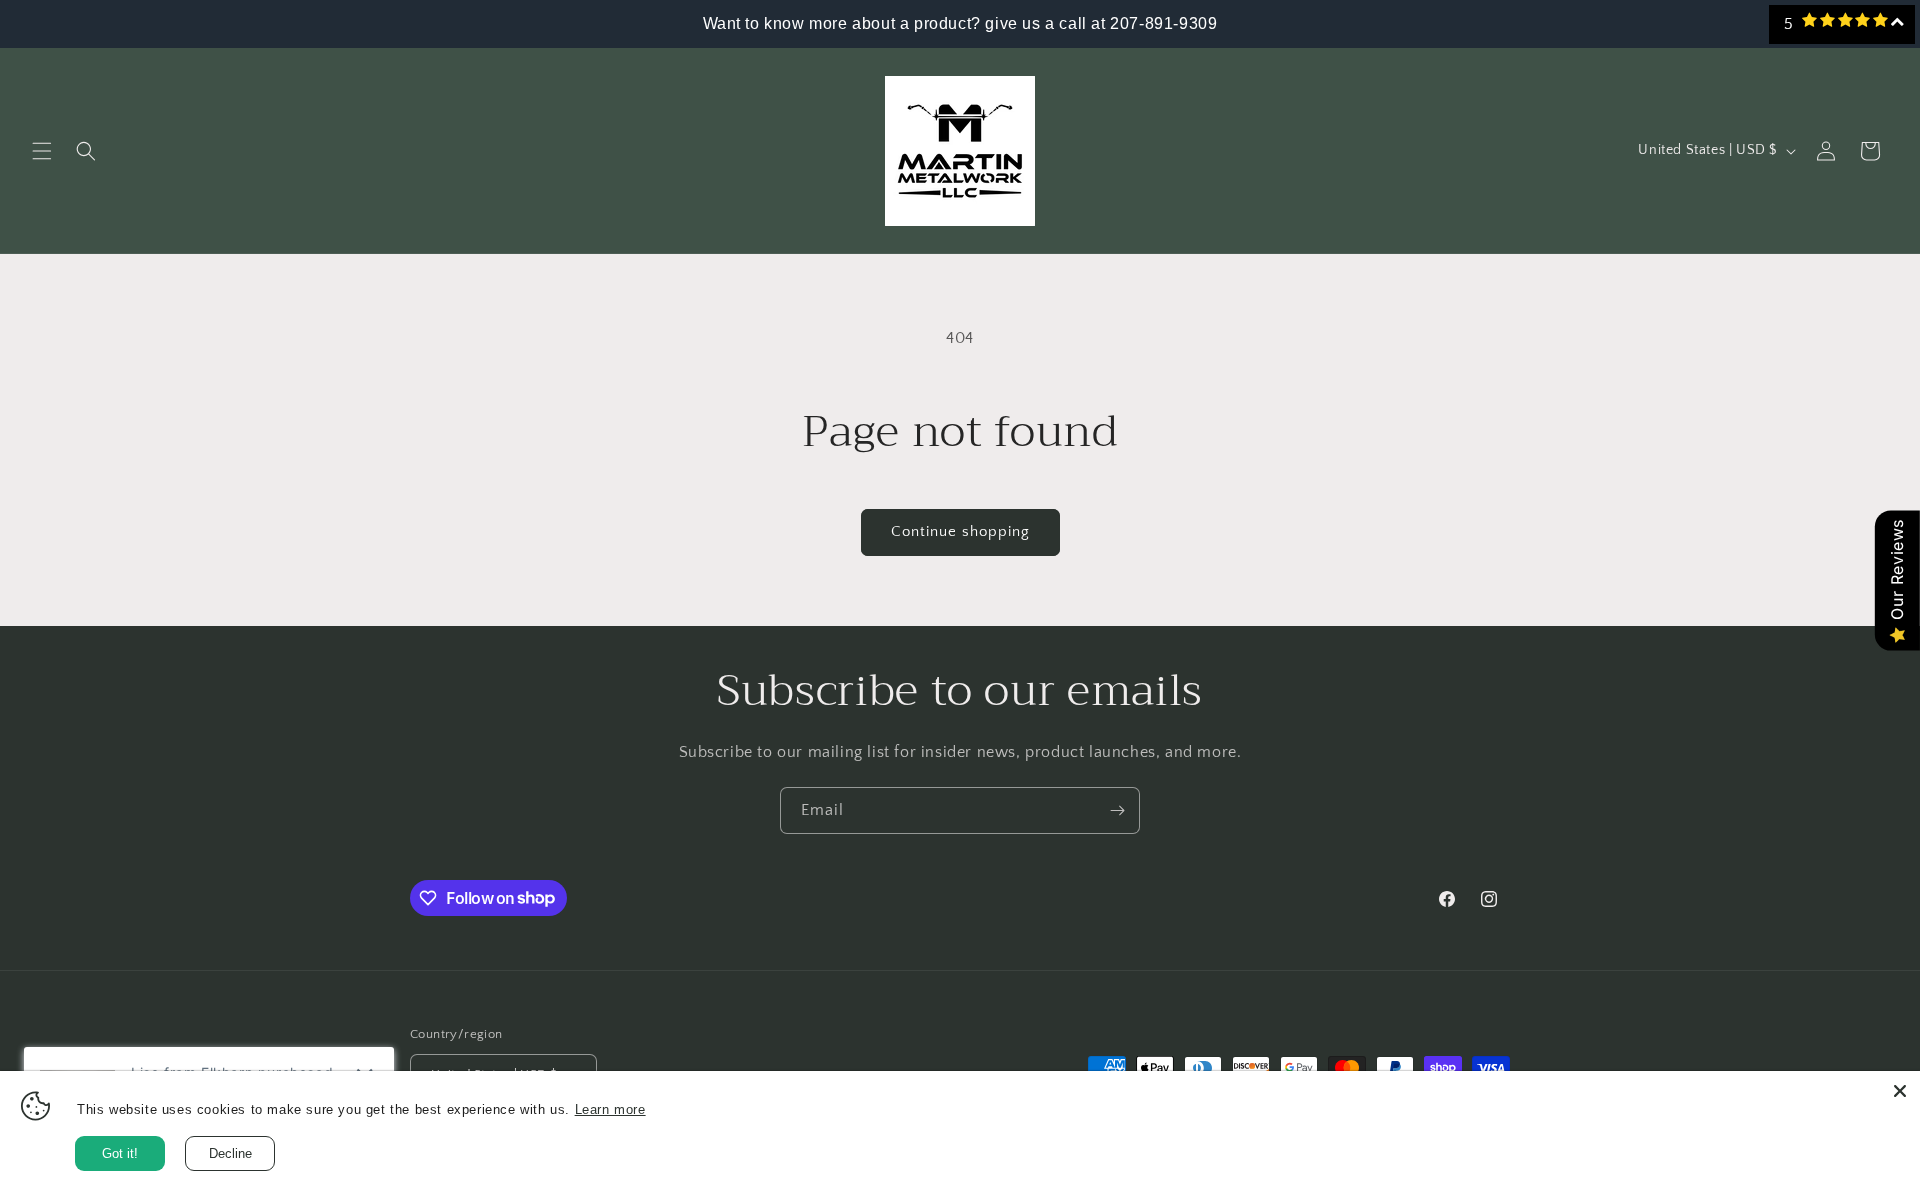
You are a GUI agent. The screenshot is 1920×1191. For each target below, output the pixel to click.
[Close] (1900, 1091)
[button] (42, 151)
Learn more (610, 1109)
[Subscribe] (1117, 810)
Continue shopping (960, 531)
